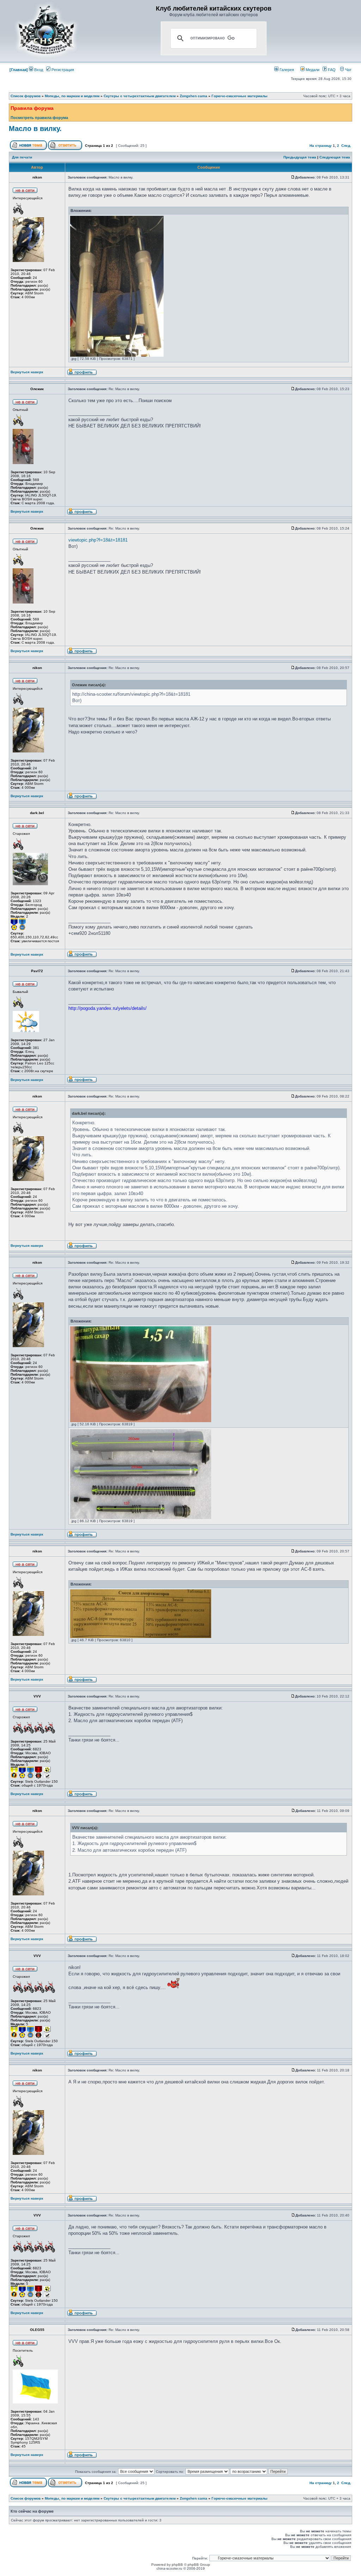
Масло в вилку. (35, 129)
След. (346, 146)
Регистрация (62, 70)
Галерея (286, 70)
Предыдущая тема (300, 157)
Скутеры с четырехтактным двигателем (140, 96)
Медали (312, 70)
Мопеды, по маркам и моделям (72, 96)
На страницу (321, 146)
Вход (38, 70)
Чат (348, 70)
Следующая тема (335, 157)
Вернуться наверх (27, 372)
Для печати (22, 157)
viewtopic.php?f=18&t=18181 (98, 540)
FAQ (331, 70)
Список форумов (26, 96)
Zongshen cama (194, 96)
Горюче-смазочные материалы (240, 96)
